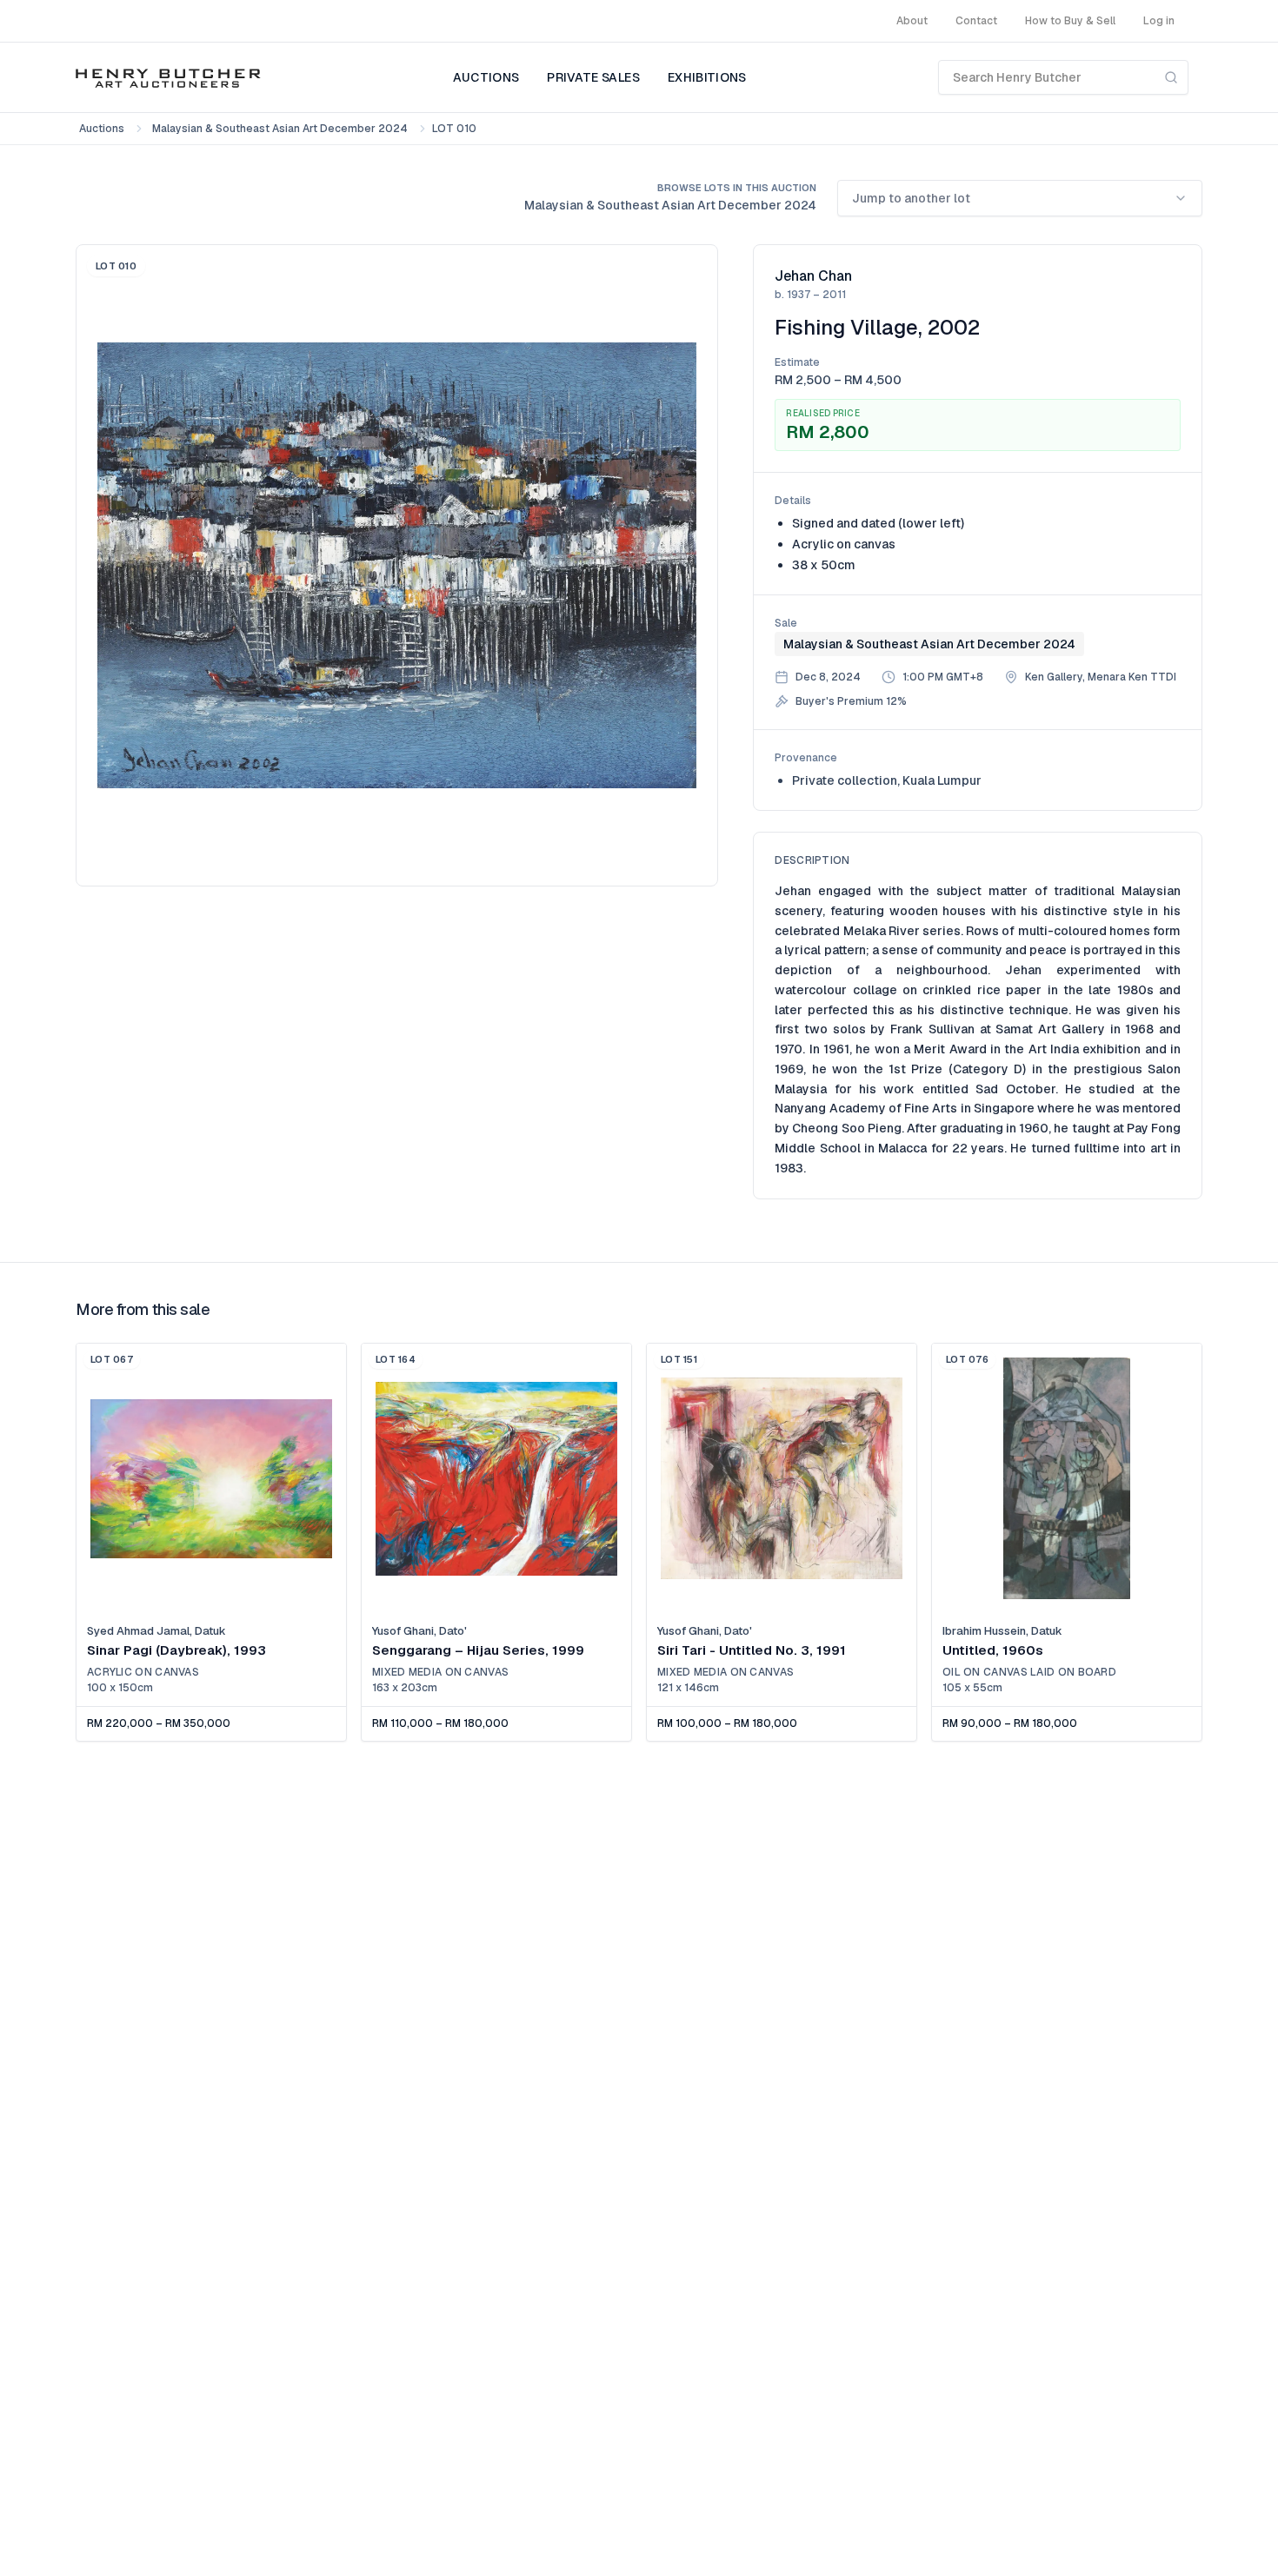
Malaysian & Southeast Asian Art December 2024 (280, 129)
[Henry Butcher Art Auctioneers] (168, 77)
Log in (1159, 21)
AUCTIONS (486, 77)
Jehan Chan (813, 276)
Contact (976, 21)
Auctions (102, 129)
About (912, 21)
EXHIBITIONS (707, 77)
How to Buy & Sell (1070, 21)
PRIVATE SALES (593, 77)
